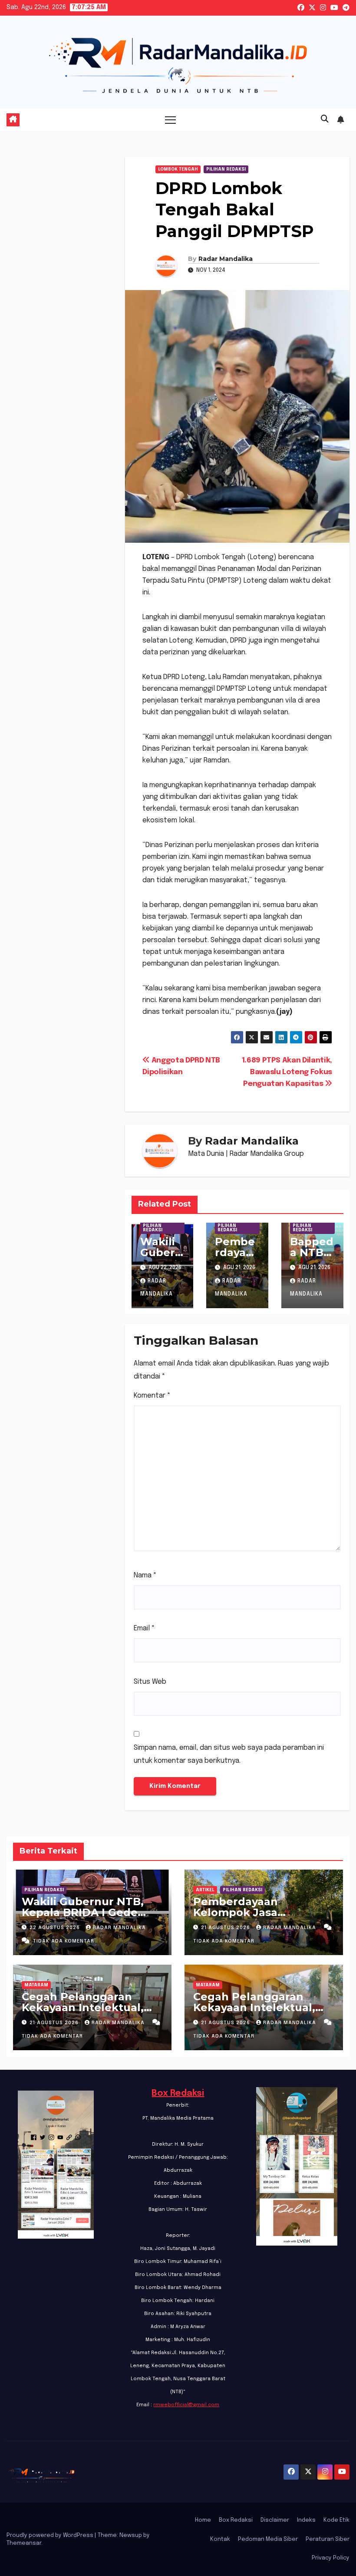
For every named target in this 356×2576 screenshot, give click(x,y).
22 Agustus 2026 (56, 1928)
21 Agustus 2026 (226, 1928)
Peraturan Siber (328, 2539)
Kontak (220, 2539)
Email (144, 1628)
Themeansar (24, 2543)
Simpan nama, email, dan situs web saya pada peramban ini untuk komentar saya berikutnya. (229, 1754)
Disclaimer (275, 2520)
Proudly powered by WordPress (51, 2535)
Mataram (36, 1985)
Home (203, 2520)
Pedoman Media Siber (268, 2539)
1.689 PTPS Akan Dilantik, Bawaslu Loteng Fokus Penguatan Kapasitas (287, 1072)
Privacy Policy (331, 2558)
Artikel (205, 1890)
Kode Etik (336, 2520)
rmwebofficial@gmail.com (186, 2405)
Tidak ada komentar (64, 1941)
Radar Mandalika (226, 259)
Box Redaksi (178, 2093)
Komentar (152, 1396)
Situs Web (150, 1682)
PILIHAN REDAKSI (226, 169)
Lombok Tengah (178, 169)
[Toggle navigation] (170, 120)
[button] (325, 119)
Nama (145, 1575)
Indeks (306, 2520)
